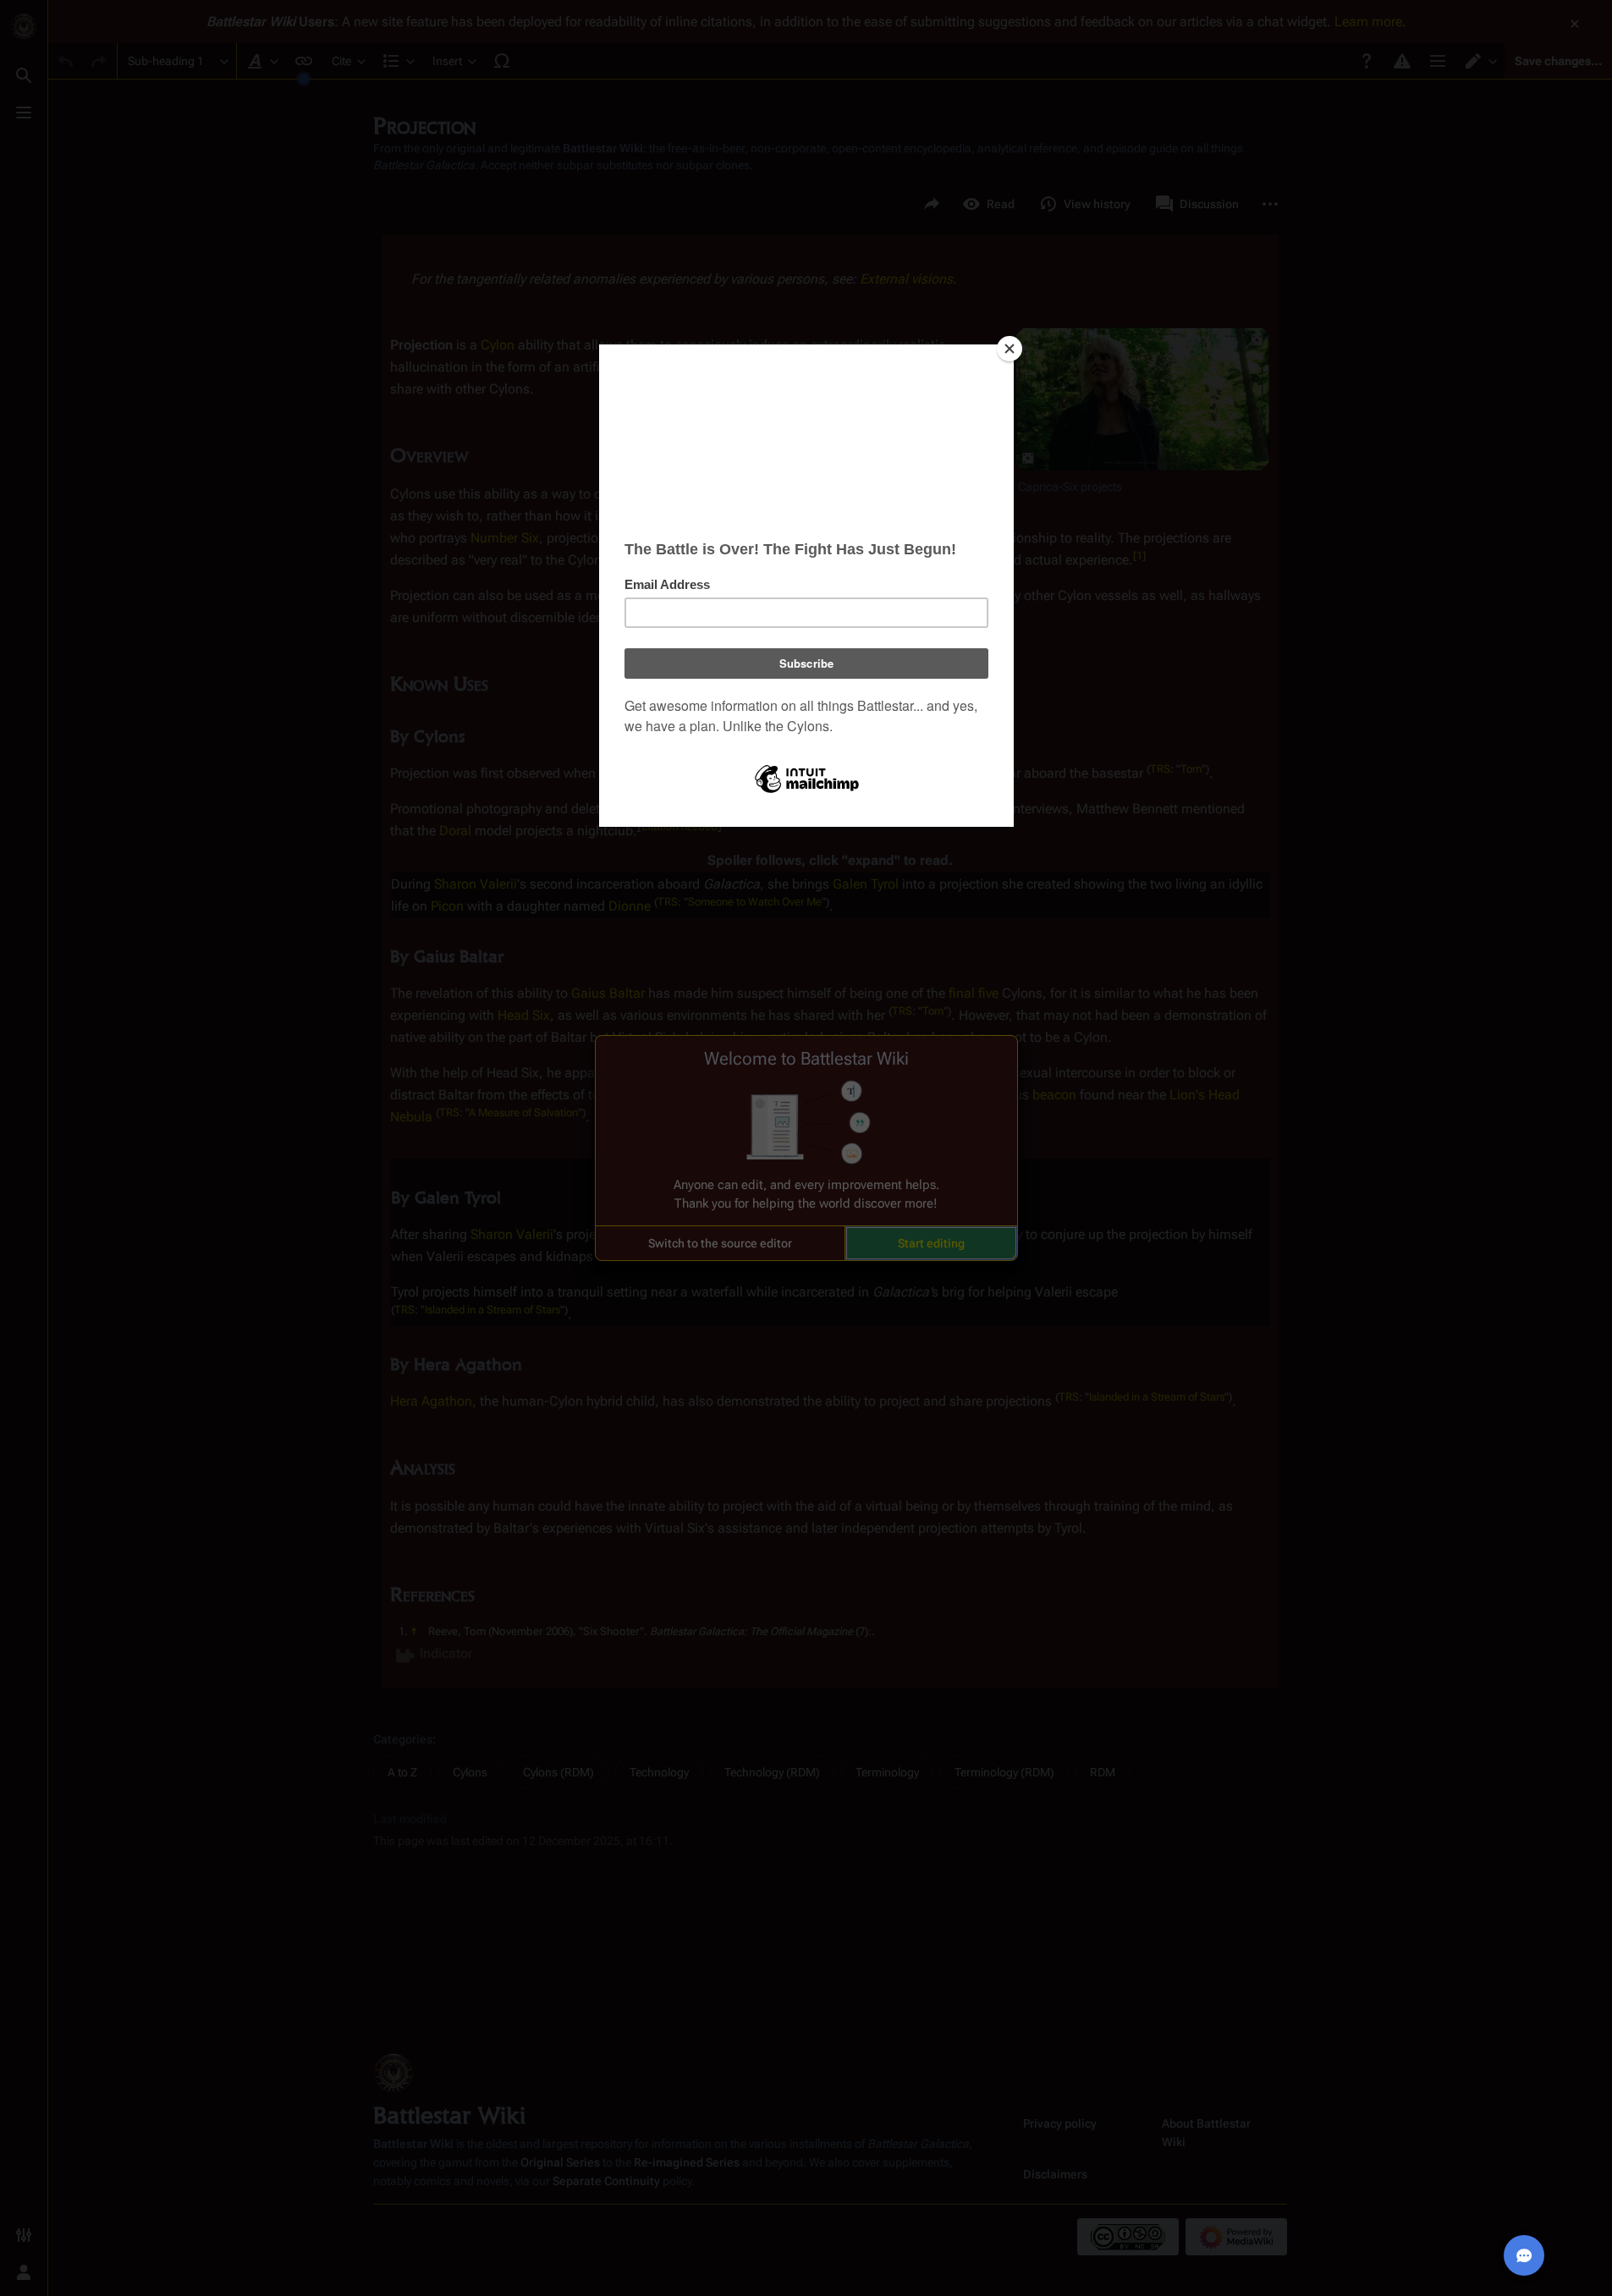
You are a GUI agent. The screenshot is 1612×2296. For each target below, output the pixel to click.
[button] (720, 1243)
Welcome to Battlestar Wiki (806, 1059)
